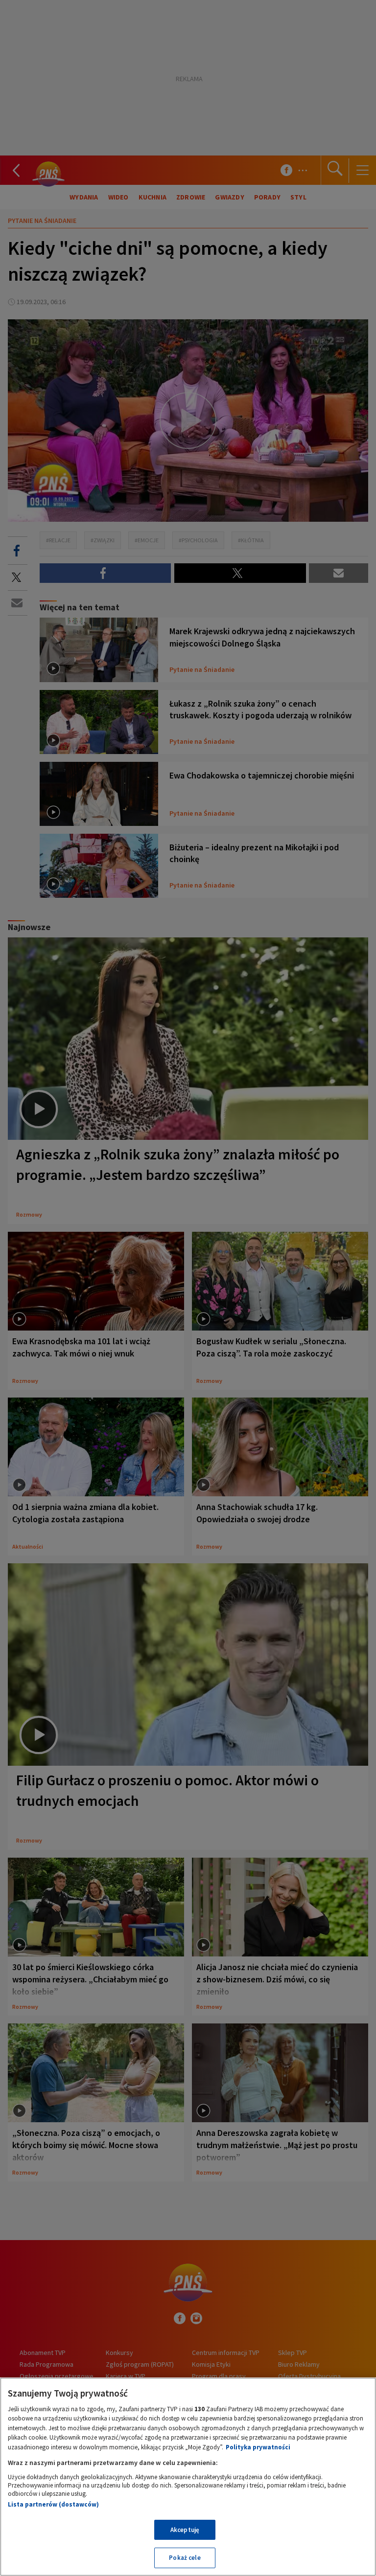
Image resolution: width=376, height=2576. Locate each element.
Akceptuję (185, 2530)
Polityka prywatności (258, 2447)
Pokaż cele (185, 2558)
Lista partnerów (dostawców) (53, 2504)
